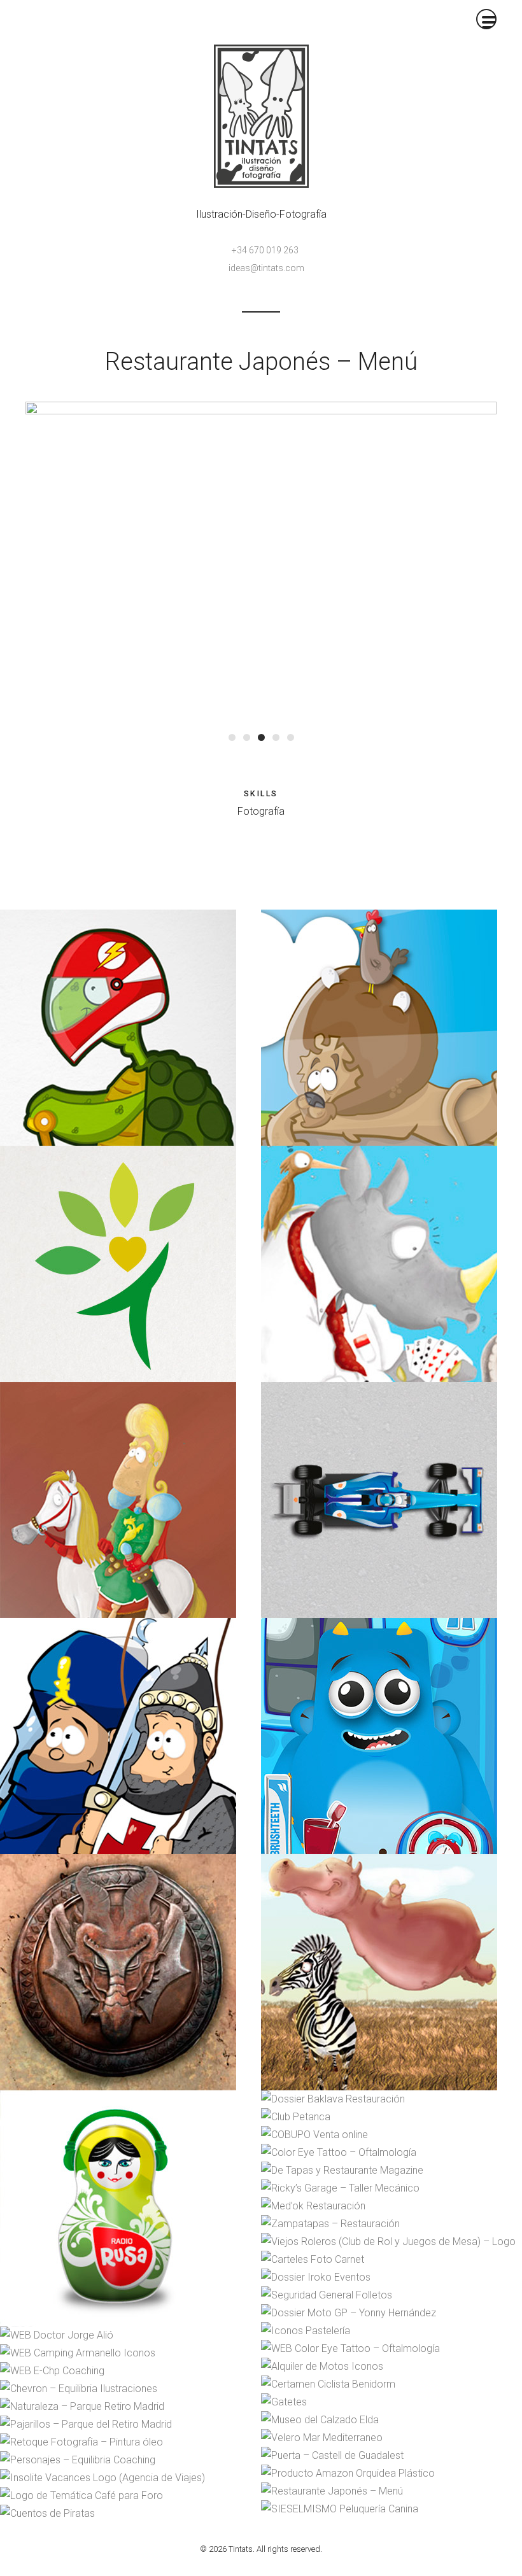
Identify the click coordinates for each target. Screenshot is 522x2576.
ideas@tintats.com (266, 268)
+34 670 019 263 (265, 250)
